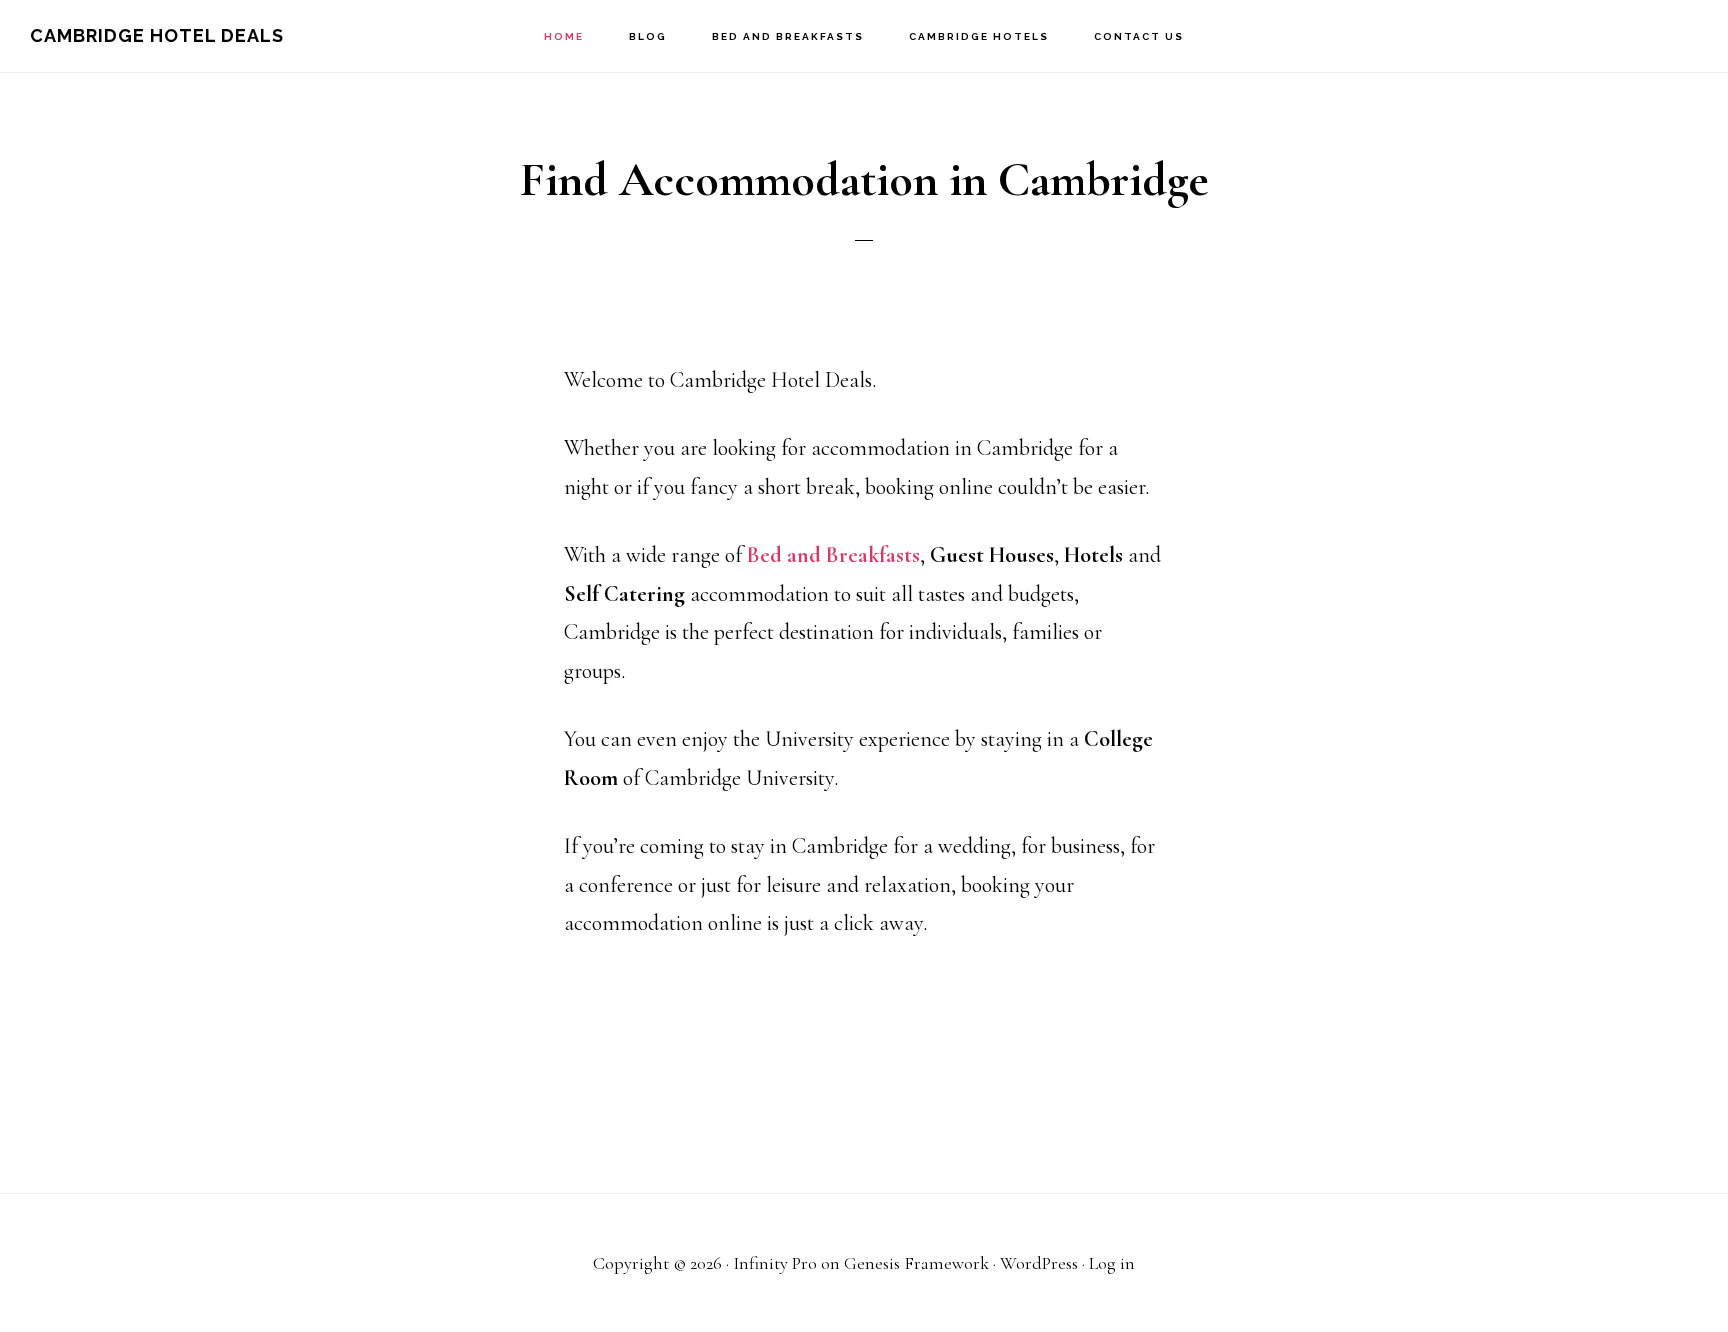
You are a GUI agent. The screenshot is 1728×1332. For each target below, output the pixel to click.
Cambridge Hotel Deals (157, 35)
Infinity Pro (775, 1263)
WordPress (1039, 1263)
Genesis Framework (916, 1263)
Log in (1112, 1263)
